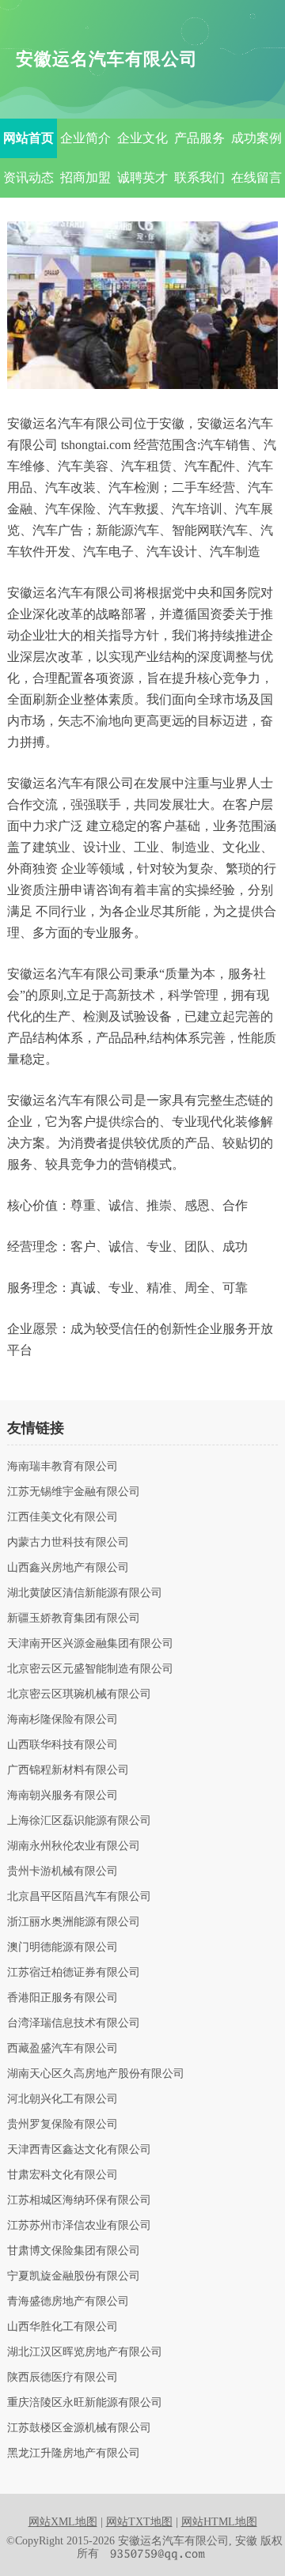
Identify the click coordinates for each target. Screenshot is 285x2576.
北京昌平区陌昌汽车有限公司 (79, 1897)
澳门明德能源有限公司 (63, 1947)
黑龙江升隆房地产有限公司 (74, 2453)
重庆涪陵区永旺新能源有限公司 (85, 2403)
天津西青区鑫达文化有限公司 (79, 2150)
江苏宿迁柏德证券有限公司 (74, 1973)
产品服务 (199, 138)
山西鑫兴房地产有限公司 (68, 1568)
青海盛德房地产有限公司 (68, 2302)
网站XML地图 (63, 2522)
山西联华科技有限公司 (63, 1745)
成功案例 (256, 138)
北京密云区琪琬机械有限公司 (79, 1694)
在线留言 (256, 178)
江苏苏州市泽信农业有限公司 (79, 2226)
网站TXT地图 (139, 2522)
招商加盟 (85, 178)
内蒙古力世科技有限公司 (68, 1543)
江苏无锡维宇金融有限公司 (74, 1492)
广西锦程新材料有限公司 (68, 1770)
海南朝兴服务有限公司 (63, 1796)
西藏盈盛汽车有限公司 (63, 2049)
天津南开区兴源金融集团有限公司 (90, 1644)
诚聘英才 (142, 178)
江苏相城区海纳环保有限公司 (79, 2200)
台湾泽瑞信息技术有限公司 (74, 2023)
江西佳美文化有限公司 (63, 1517)
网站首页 (28, 138)
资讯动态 (28, 178)
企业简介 (85, 138)
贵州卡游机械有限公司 (63, 1872)
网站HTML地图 (219, 2522)
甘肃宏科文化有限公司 (63, 2175)
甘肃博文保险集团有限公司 (74, 2251)
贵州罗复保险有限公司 (63, 2125)
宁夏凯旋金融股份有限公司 (74, 2276)
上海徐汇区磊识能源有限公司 (79, 1821)
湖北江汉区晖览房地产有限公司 (85, 2352)
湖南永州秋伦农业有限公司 (74, 1846)
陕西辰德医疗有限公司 (63, 2378)
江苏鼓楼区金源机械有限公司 (79, 2428)
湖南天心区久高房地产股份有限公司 (96, 2074)
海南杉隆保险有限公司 (63, 1720)
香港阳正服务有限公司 (63, 1998)
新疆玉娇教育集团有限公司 (74, 1618)
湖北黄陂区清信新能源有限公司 (85, 1593)
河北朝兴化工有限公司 (63, 2099)
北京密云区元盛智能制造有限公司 (90, 1669)
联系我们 (199, 178)
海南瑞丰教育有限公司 (63, 1467)
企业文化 (142, 138)
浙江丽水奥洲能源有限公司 (74, 1922)
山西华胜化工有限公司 (63, 2327)
